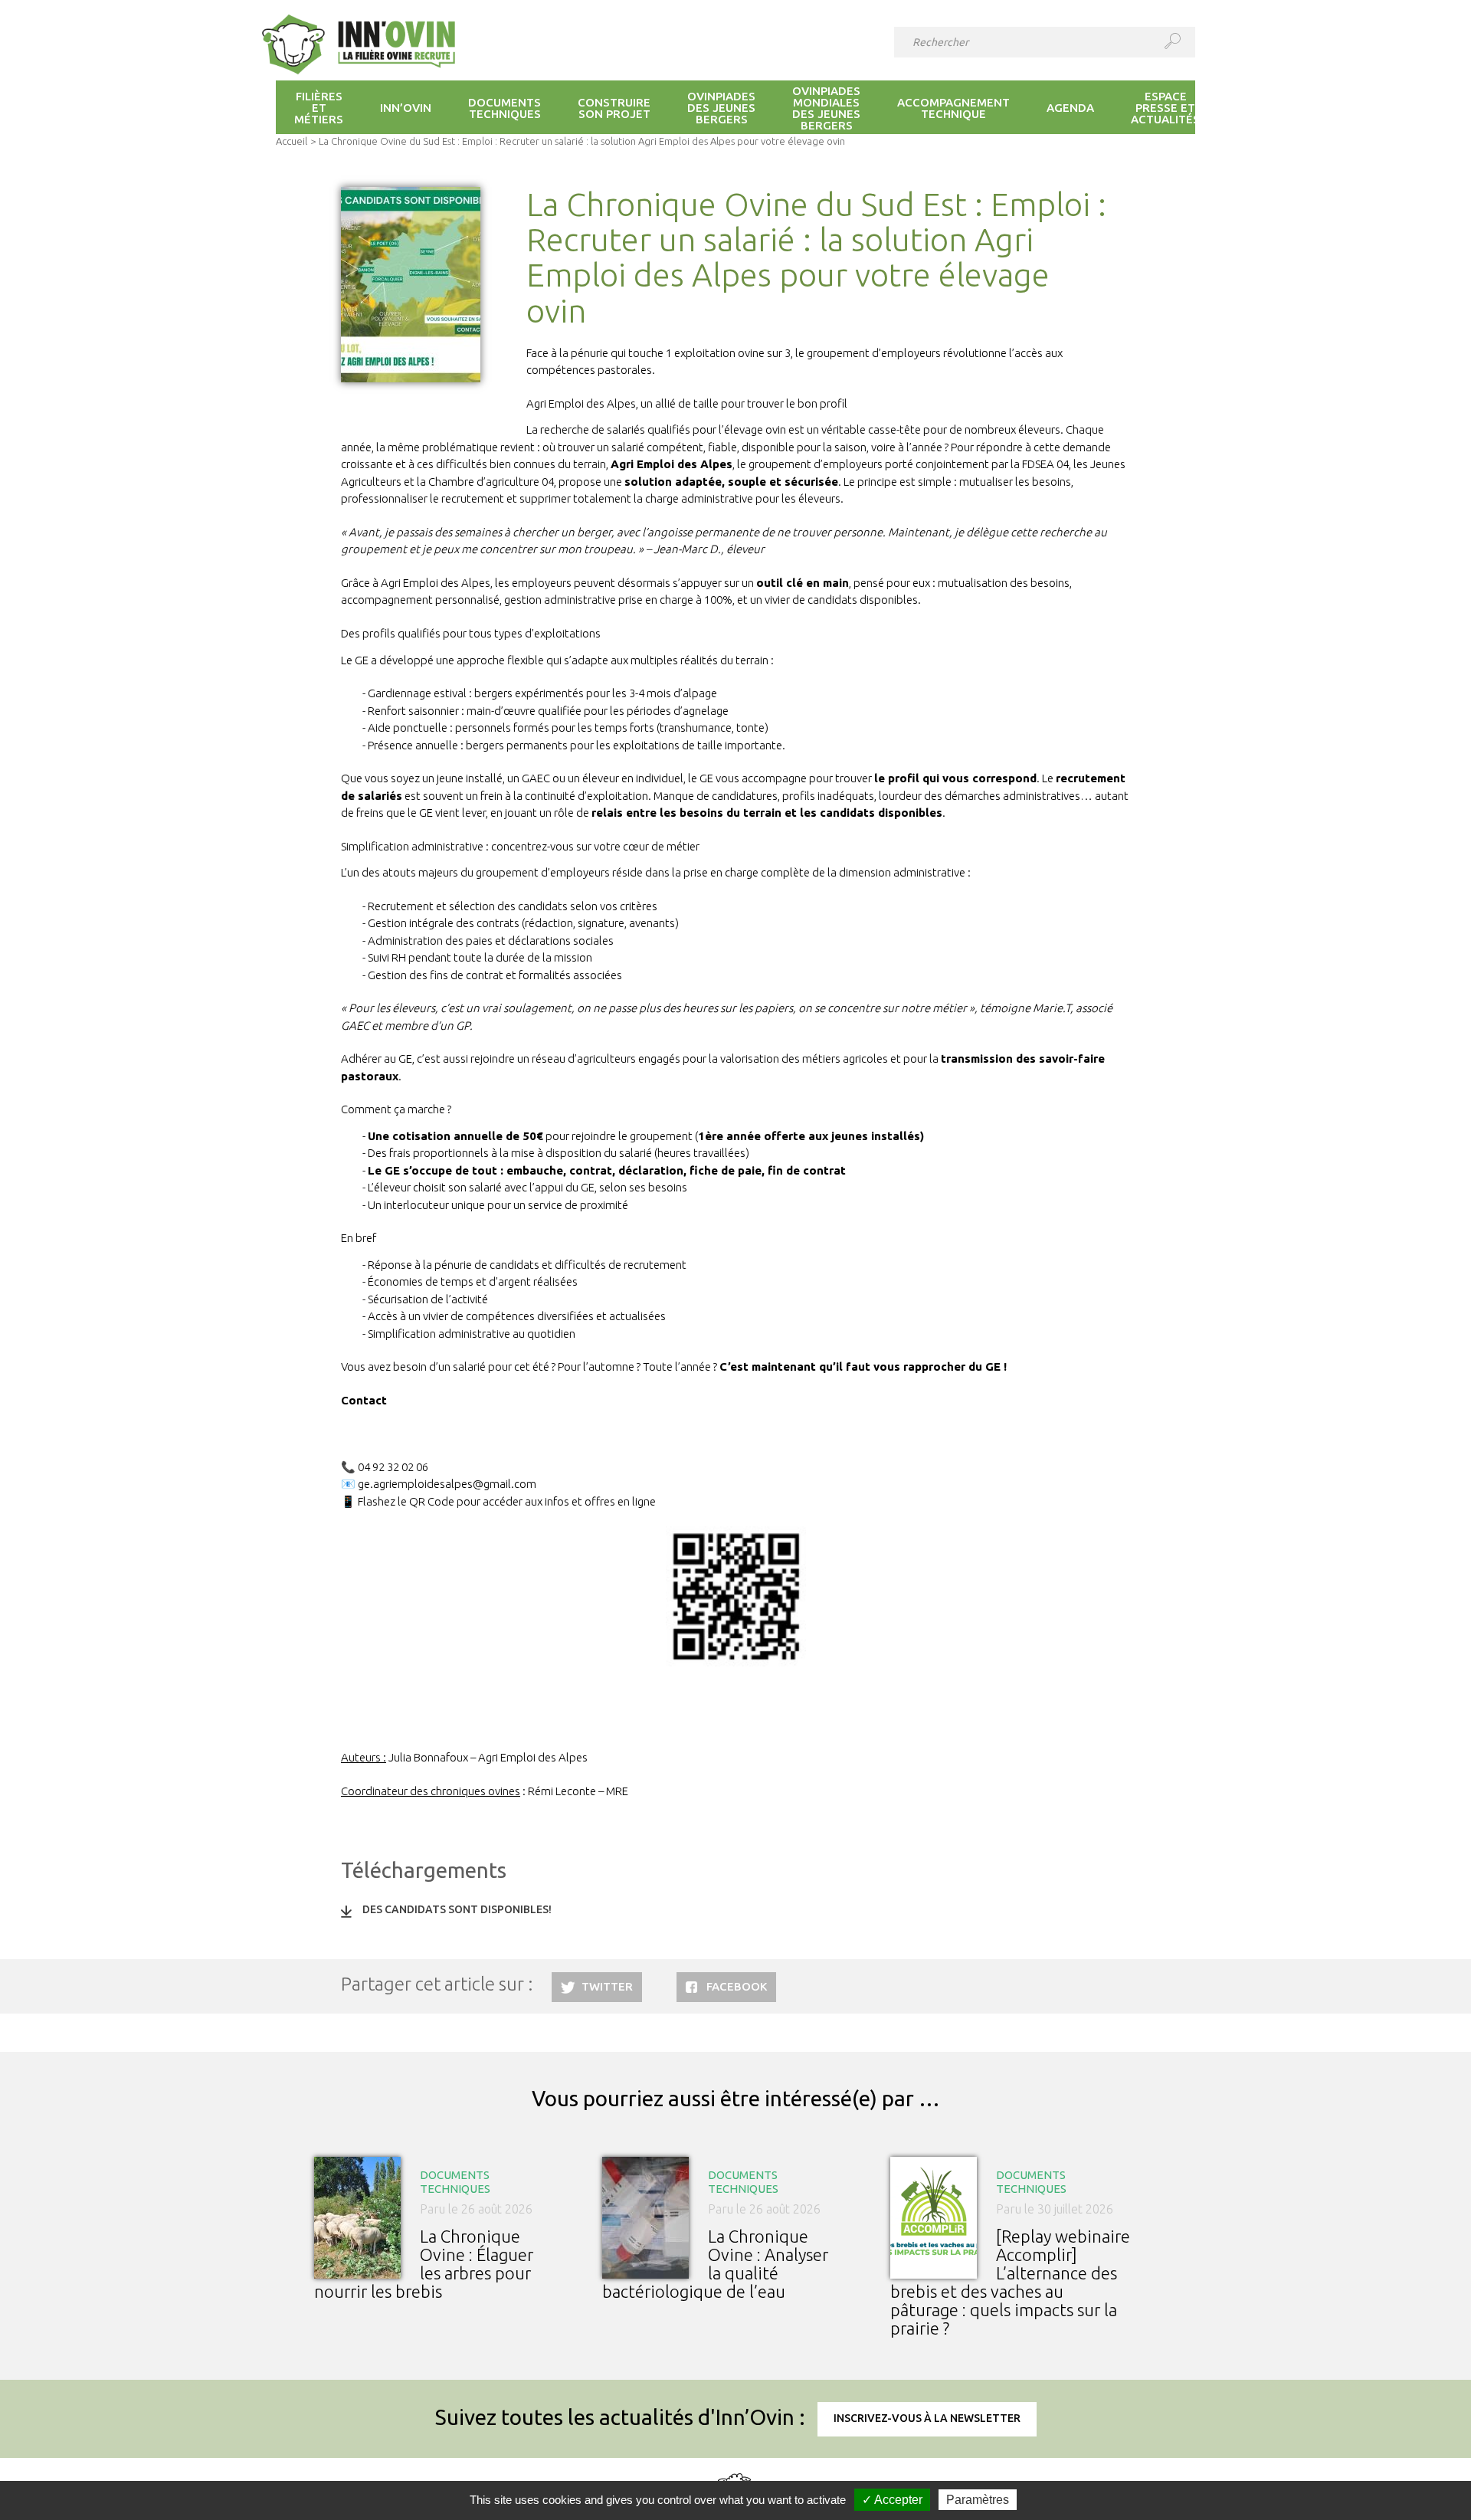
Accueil (292, 141)
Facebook (737, 1986)
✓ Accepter (892, 2500)
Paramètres (978, 2500)
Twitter (607, 1986)
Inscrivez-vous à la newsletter (927, 2418)
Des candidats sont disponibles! (457, 1909)
